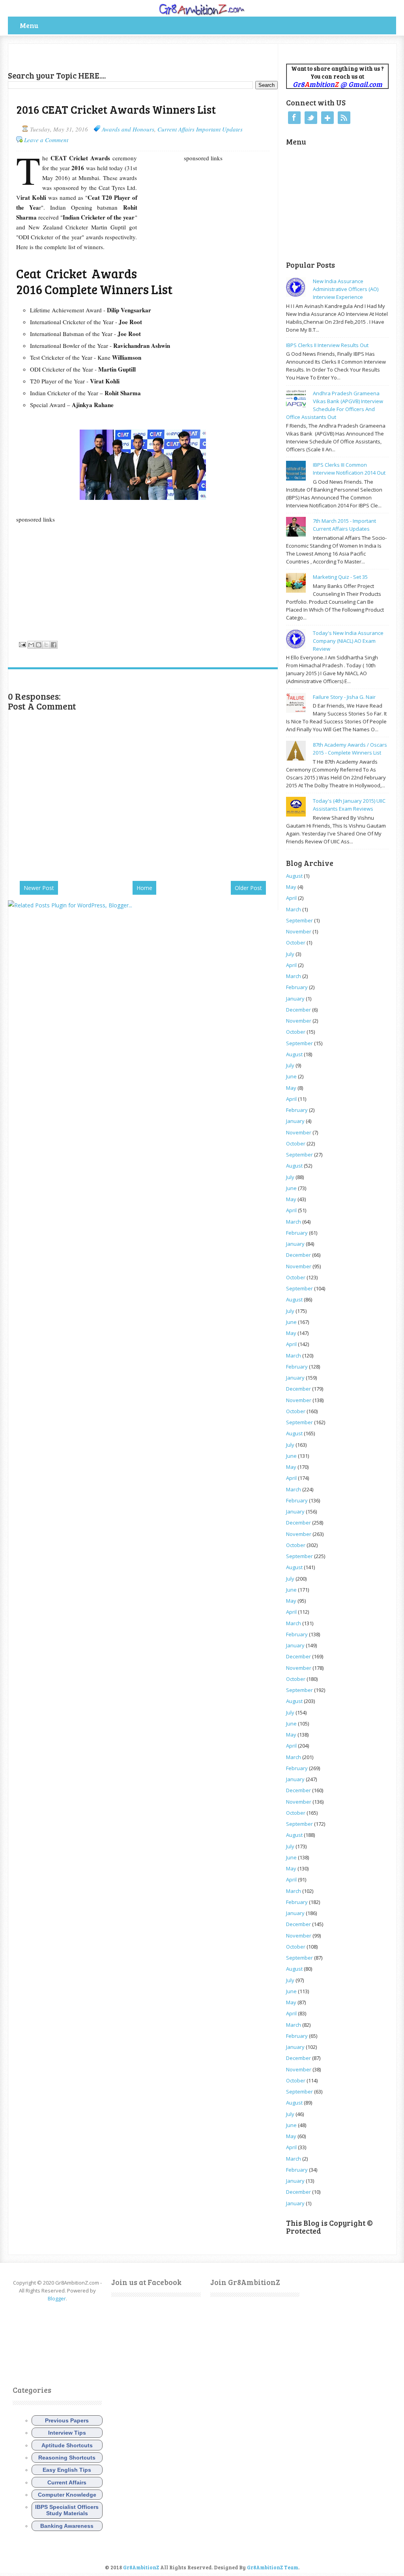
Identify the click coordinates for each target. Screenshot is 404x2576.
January (295, 999)
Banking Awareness (67, 2526)
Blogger (57, 2298)
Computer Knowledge (67, 2495)
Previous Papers (67, 2420)
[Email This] (31, 645)
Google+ (327, 118)
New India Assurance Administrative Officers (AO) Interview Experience (346, 289)
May (291, 887)
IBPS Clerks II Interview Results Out (327, 345)
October (296, 943)
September (299, 920)
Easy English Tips (67, 2470)
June (291, 1076)
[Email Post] (22, 644)
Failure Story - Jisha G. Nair (344, 697)
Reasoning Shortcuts (67, 2458)
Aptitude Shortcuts (67, 2445)
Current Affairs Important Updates (200, 129)
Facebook (294, 118)
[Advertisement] (100, 56)
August (294, 876)
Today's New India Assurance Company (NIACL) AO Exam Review (348, 641)
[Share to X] (46, 645)
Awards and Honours (128, 129)
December (298, 1010)
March (294, 909)
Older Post (248, 888)
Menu (29, 25)
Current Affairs (67, 2482)
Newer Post (39, 888)
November (299, 931)
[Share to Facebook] (54, 645)
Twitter (311, 118)
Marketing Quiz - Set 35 (340, 577)
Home (144, 888)
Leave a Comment (46, 140)
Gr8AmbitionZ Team (273, 2567)
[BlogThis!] (39, 645)
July (290, 954)
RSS (344, 118)
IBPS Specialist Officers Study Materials (67, 2510)
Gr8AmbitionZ (142, 2567)
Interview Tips (67, 2433)
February (297, 987)
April (291, 898)
